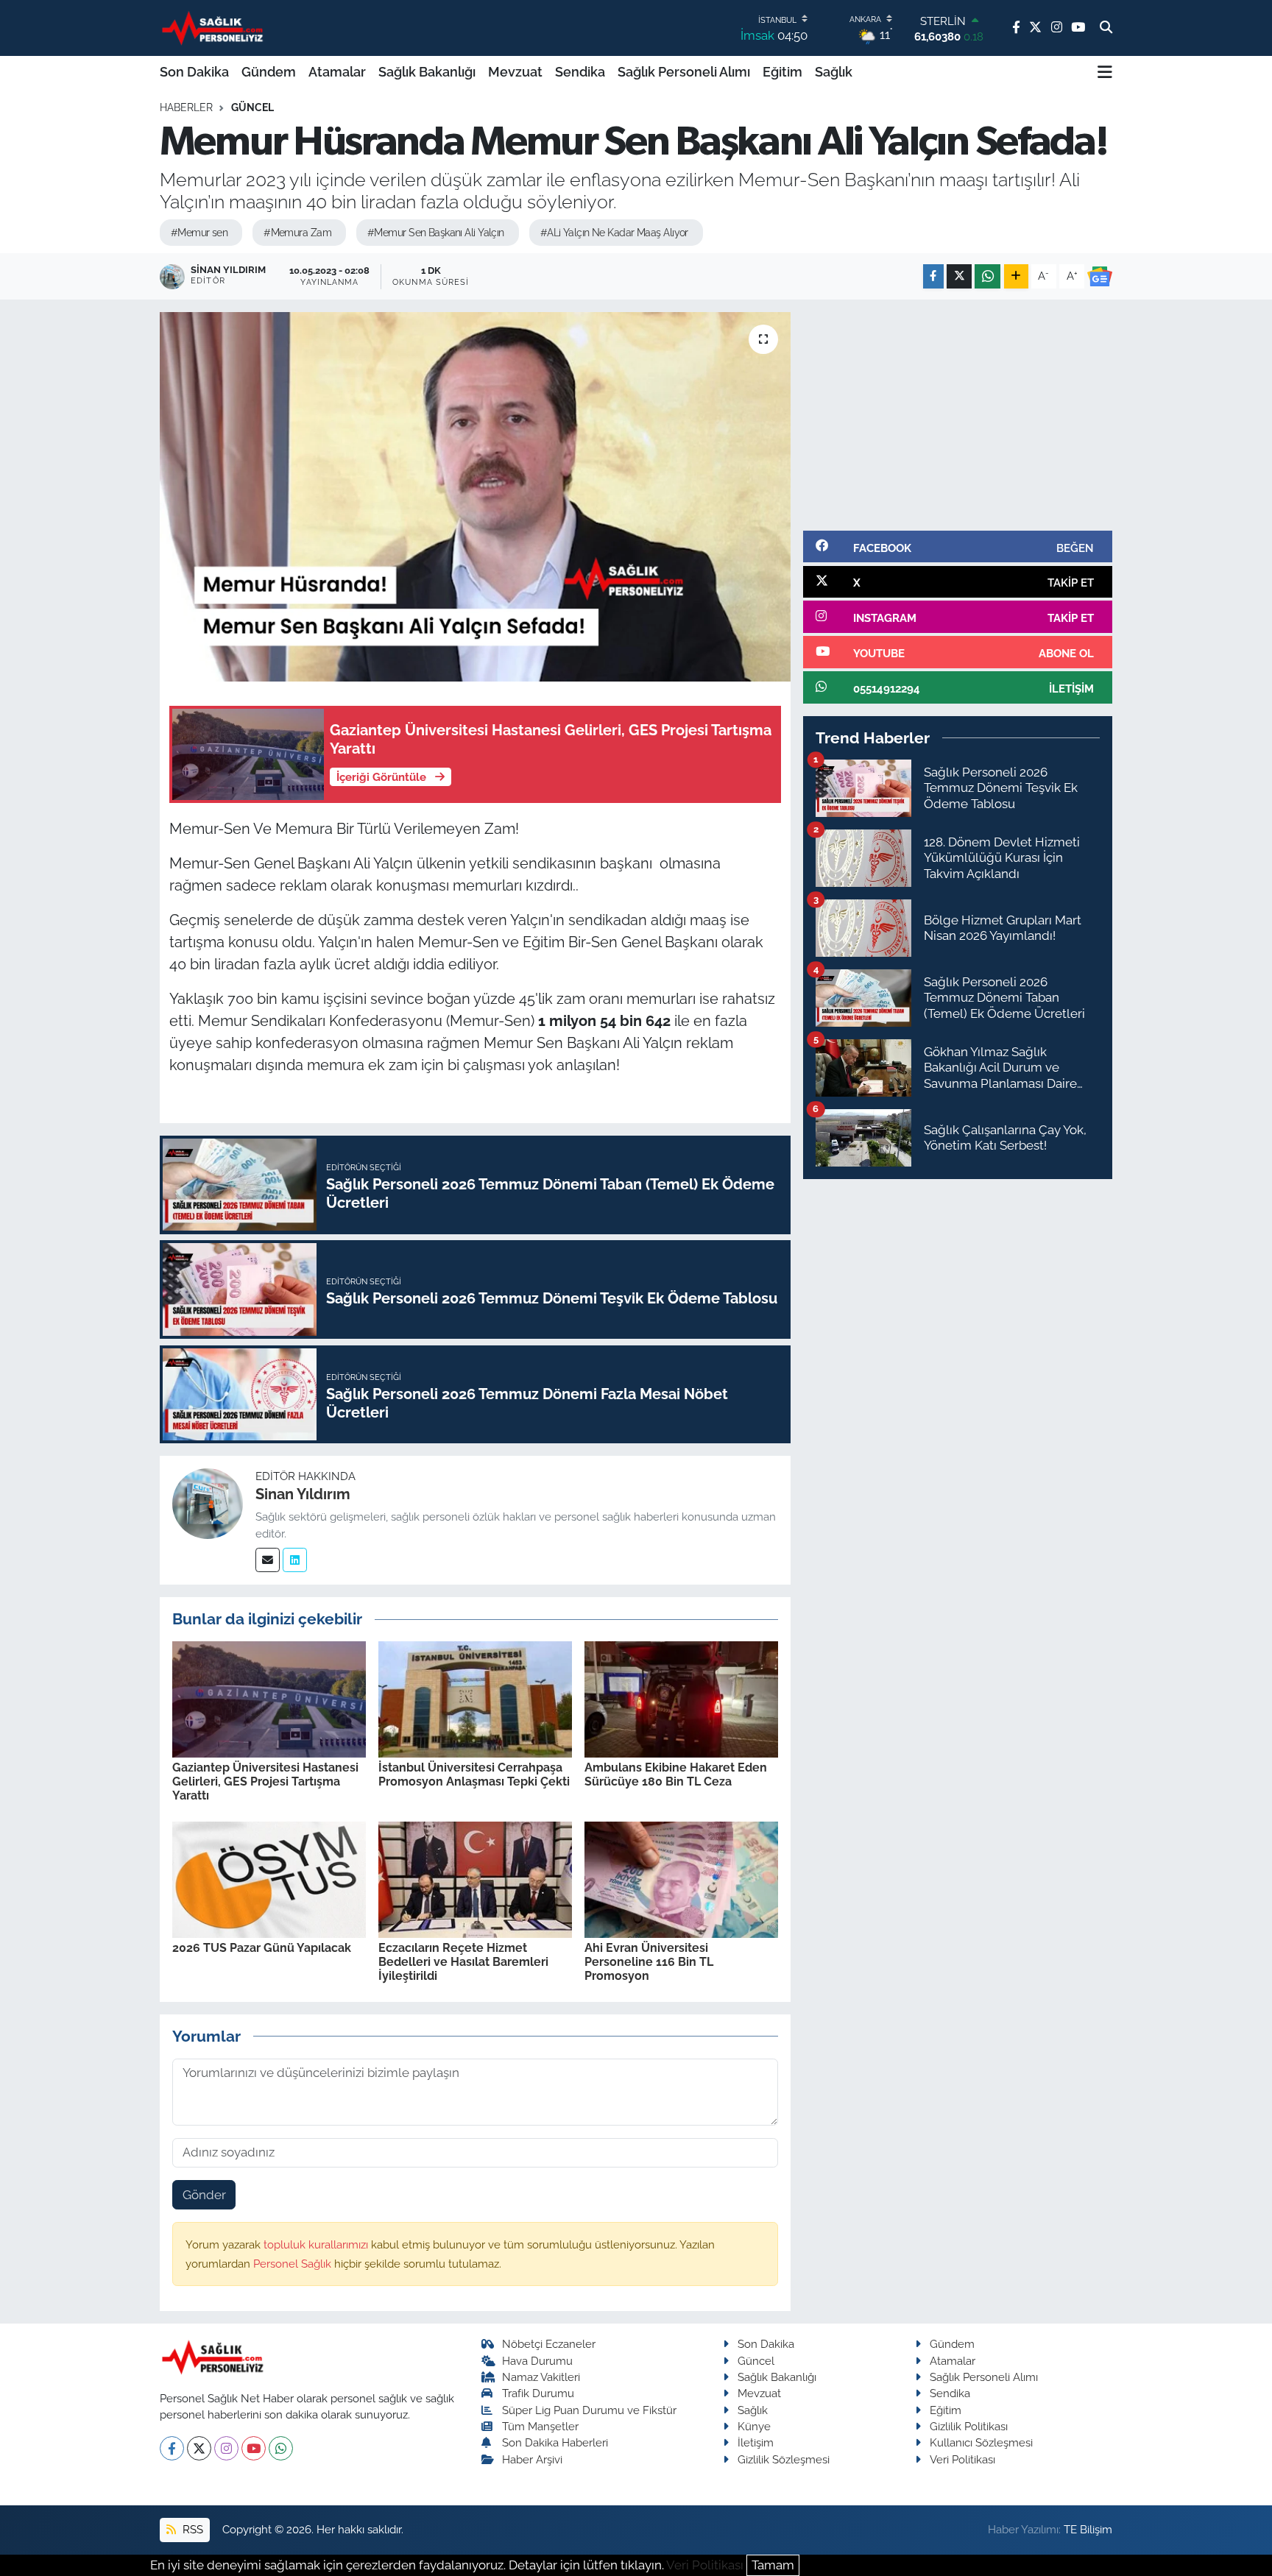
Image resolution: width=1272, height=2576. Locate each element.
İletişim (756, 2442)
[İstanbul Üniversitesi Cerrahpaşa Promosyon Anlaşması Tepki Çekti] (475, 1698)
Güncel (252, 107)
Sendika (580, 72)
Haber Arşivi (532, 2459)
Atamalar (337, 72)
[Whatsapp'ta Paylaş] (987, 276)
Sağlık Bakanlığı (427, 72)
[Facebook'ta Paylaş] (933, 276)
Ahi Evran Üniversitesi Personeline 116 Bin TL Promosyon (649, 1962)
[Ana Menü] (1105, 72)
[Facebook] (172, 2448)
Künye (754, 2426)
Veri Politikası (962, 2459)
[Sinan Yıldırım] (208, 1503)
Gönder (204, 2195)
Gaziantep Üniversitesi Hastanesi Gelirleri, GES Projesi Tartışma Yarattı (265, 1781)
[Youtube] (254, 2448)
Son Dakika (194, 72)
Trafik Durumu (538, 2393)
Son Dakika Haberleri (555, 2442)
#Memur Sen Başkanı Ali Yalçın (436, 233)
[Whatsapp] (281, 2448)
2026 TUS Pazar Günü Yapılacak (262, 1948)
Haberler (186, 107)
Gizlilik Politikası (969, 2426)
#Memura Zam (297, 233)
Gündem (269, 72)
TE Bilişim (1088, 2529)
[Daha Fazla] (1016, 276)
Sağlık (834, 72)
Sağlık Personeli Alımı (684, 72)
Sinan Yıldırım (303, 1494)
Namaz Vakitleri (541, 2377)
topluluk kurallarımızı (317, 2244)
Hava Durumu (537, 2361)
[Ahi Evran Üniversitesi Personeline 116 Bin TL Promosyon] (681, 1878)
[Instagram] (226, 2448)
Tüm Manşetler (540, 2426)
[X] (199, 2448)
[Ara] (1106, 28)
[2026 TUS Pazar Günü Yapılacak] (269, 1878)
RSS (191, 2529)
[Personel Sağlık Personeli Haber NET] (215, 28)
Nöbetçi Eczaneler (549, 2344)
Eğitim (782, 72)
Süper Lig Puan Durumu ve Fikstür (589, 2410)
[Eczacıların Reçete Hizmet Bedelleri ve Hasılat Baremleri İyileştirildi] (475, 1878)
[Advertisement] (958, 415)
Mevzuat (515, 72)
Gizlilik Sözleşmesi (784, 2459)
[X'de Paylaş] (959, 276)
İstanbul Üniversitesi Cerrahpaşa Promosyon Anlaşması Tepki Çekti (474, 1774)
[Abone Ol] (1100, 277)
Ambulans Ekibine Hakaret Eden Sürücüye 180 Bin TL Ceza (676, 1774)
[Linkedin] (295, 1560)
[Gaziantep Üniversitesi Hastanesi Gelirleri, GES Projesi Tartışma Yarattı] (269, 1698)
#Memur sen (199, 233)
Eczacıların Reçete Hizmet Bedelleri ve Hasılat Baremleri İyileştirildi (463, 1962)
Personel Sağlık (294, 2264)
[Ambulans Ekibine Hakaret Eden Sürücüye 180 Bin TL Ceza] (681, 1698)
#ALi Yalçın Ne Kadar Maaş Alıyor (614, 233)
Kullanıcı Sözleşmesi (981, 2442)
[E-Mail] (268, 1560)
